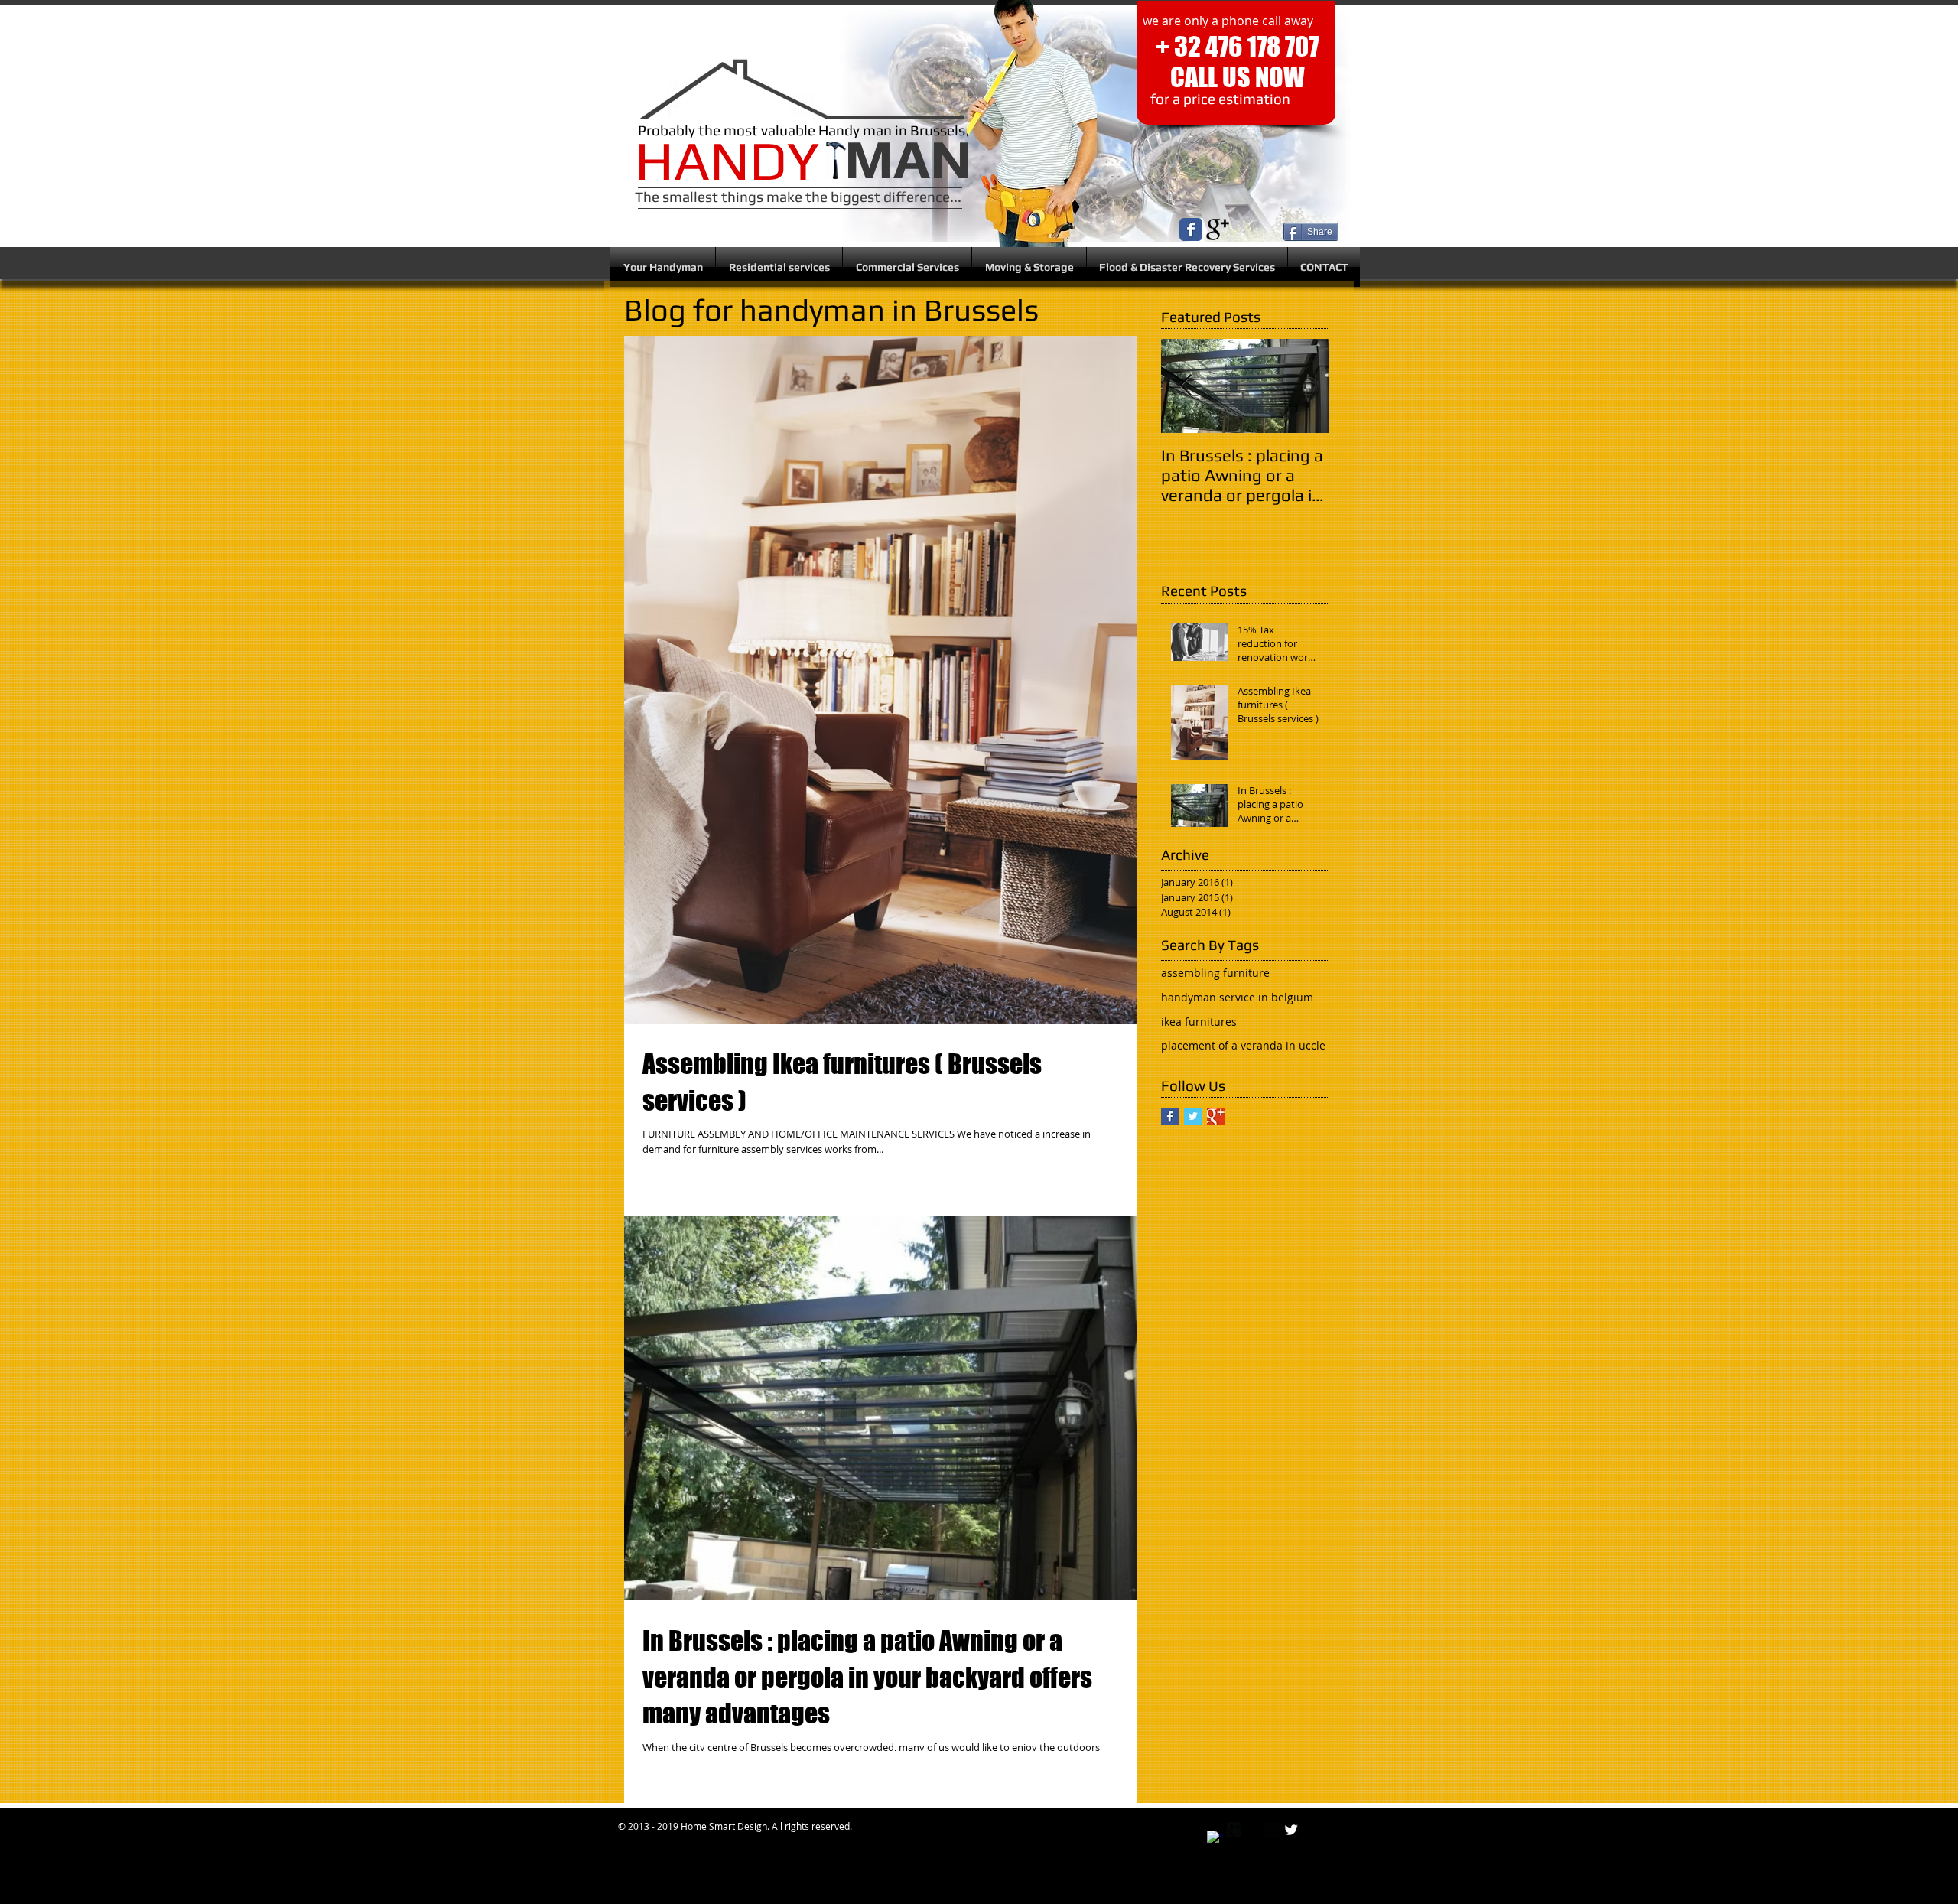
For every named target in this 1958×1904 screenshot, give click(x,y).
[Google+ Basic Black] (1218, 229)
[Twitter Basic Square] (1193, 1116)
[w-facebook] (1215, 1838)
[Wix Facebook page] (1191, 229)
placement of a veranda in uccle (1243, 1045)
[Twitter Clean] (1291, 1830)
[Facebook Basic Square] (1170, 1116)
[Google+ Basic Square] (1216, 1116)
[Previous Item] (1186, 387)
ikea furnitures (1199, 1022)
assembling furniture (1215, 973)
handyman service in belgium (1237, 997)
